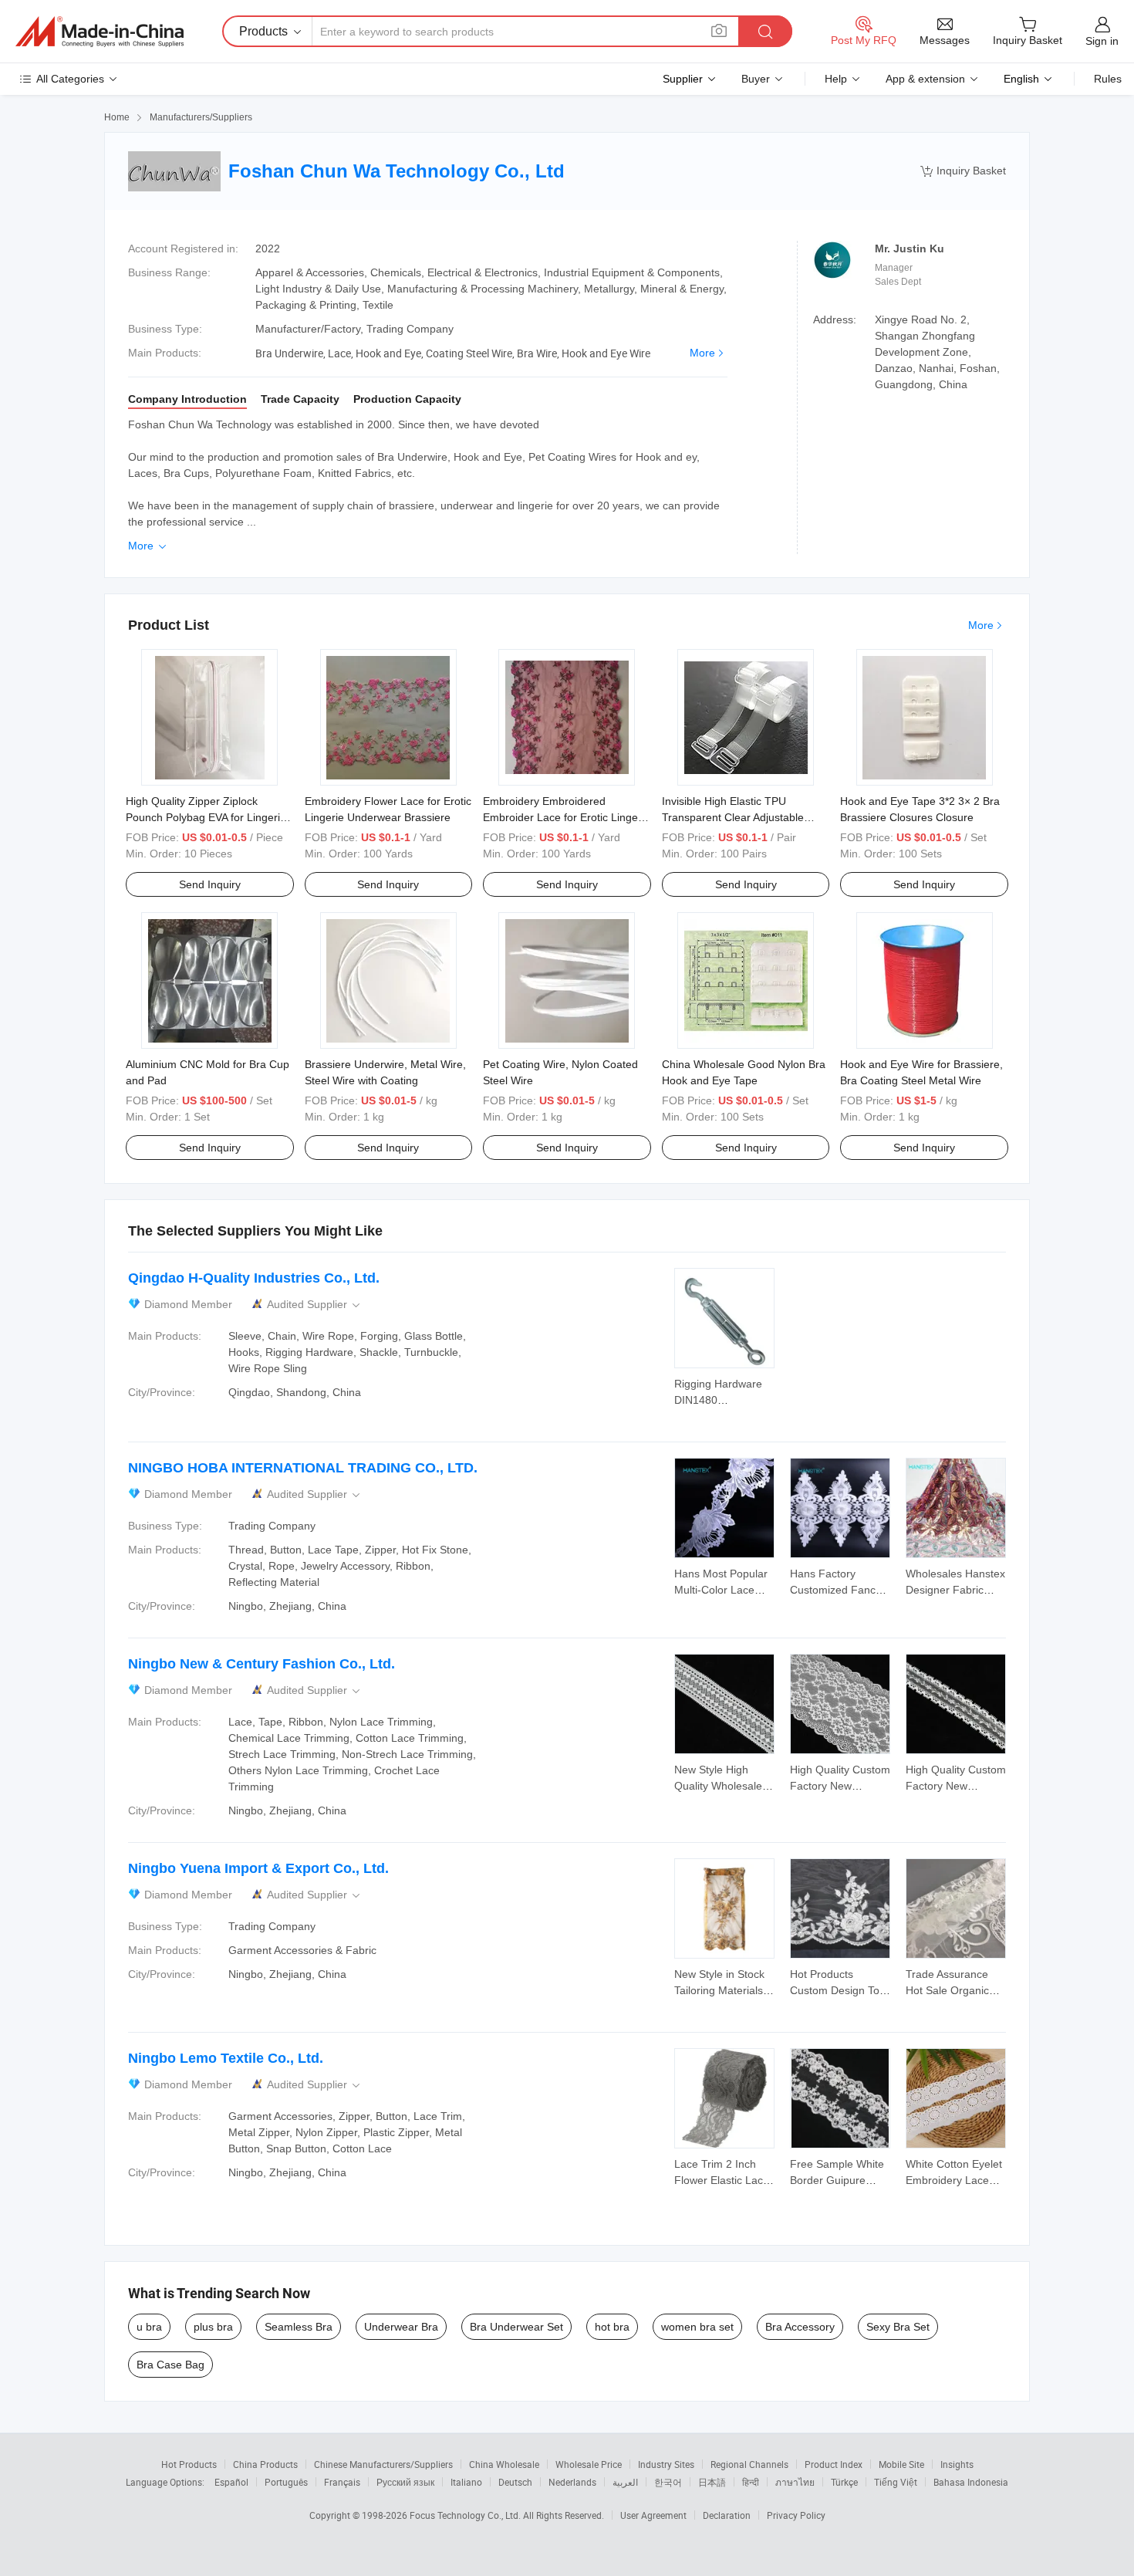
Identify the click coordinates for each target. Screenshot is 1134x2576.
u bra (149, 2327)
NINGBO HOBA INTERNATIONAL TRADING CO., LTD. (303, 1468)
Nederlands (572, 2482)
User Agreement (653, 2515)
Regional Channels (749, 2464)
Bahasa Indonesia (971, 2482)
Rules (1108, 79)
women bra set (697, 2327)
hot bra (612, 2327)
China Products (265, 2464)
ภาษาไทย (795, 2482)
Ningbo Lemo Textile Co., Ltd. (226, 2058)
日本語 (712, 2482)
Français (342, 2482)
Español (231, 2482)
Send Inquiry (210, 884)
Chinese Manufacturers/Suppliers (383, 2464)
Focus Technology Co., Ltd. (466, 2515)
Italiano (466, 2482)
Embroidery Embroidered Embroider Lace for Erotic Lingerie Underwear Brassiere (567, 817)
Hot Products (189, 2464)
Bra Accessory (800, 2327)
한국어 (668, 2482)
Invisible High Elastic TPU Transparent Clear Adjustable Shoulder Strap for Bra (733, 817)
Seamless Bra (299, 2327)
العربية (625, 2482)
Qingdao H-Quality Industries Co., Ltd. (254, 1278)
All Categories (70, 79)
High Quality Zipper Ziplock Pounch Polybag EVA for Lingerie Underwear (206, 817)
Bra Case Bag (170, 2365)
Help (836, 79)
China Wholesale (504, 2464)
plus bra (213, 2327)
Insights (957, 2464)
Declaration (727, 2515)
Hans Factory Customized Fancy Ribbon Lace (835, 1590)
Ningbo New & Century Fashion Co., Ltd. (262, 1664)
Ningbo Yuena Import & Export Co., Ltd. (258, 1868)
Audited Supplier (315, 1305)
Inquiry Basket (963, 171)
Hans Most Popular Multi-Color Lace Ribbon (721, 1590)
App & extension (925, 79)
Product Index (834, 2464)
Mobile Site (901, 2464)
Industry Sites (666, 2464)
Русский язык (405, 2482)
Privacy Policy (796, 2515)
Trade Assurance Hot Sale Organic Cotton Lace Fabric (952, 1990)
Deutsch (515, 2482)
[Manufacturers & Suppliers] (100, 32)
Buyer (756, 79)
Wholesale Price (589, 2464)
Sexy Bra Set (898, 2327)
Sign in (1102, 41)
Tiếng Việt (896, 2482)
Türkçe (844, 2482)
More (702, 353)
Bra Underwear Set (516, 2327)
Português (286, 2482)
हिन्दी (751, 2482)
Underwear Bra (401, 2327)
